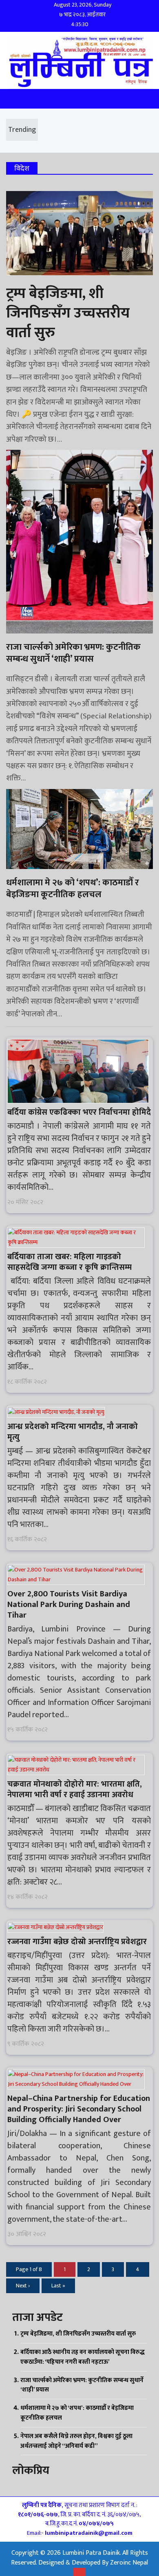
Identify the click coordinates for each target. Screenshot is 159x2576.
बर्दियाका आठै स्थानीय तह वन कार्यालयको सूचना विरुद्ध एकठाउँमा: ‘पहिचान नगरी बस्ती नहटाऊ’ (83, 2357)
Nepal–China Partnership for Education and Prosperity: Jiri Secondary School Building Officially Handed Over (79, 2109)
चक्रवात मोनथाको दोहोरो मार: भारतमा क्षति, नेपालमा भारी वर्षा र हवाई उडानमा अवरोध (75, 1789)
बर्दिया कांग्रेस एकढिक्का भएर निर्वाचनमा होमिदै (79, 1112)
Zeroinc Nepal (129, 2563)
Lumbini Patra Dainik (91, 2553)
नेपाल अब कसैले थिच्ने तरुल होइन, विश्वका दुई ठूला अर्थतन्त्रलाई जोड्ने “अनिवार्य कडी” (76, 2441)
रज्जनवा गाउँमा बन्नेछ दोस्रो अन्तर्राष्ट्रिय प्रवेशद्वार (77, 1942)
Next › (23, 2286)
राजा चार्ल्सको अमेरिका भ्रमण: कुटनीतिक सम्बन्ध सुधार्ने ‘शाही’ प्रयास (82, 2385)
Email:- (80, 2533)
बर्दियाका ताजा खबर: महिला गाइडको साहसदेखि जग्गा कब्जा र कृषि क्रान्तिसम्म (70, 1262)
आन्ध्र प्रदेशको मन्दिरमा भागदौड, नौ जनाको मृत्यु (73, 1432)
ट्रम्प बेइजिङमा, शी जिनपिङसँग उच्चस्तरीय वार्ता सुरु (78, 2334)
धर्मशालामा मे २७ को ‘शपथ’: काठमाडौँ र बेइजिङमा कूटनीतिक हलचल (77, 2413)
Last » (58, 2286)
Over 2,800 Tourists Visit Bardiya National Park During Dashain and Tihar (69, 1605)
